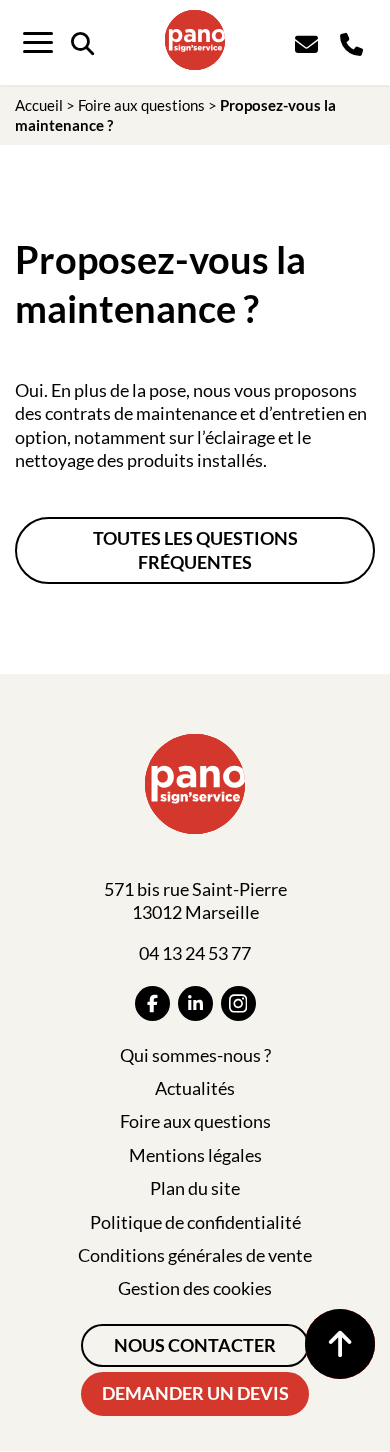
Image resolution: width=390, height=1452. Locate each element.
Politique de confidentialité (195, 1222)
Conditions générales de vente (195, 1255)
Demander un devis (195, 1393)
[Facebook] (152, 1003)
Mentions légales (195, 1155)
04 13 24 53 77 (195, 953)
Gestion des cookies (195, 1288)
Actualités (195, 1088)
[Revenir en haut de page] (340, 1344)
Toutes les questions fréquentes (195, 549)
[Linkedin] (195, 1003)
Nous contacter (195, 1345)
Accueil (39, 105)
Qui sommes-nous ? (195, 1055)
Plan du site (195, 1188)
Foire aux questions (141, 105)
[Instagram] (238, 1003)
